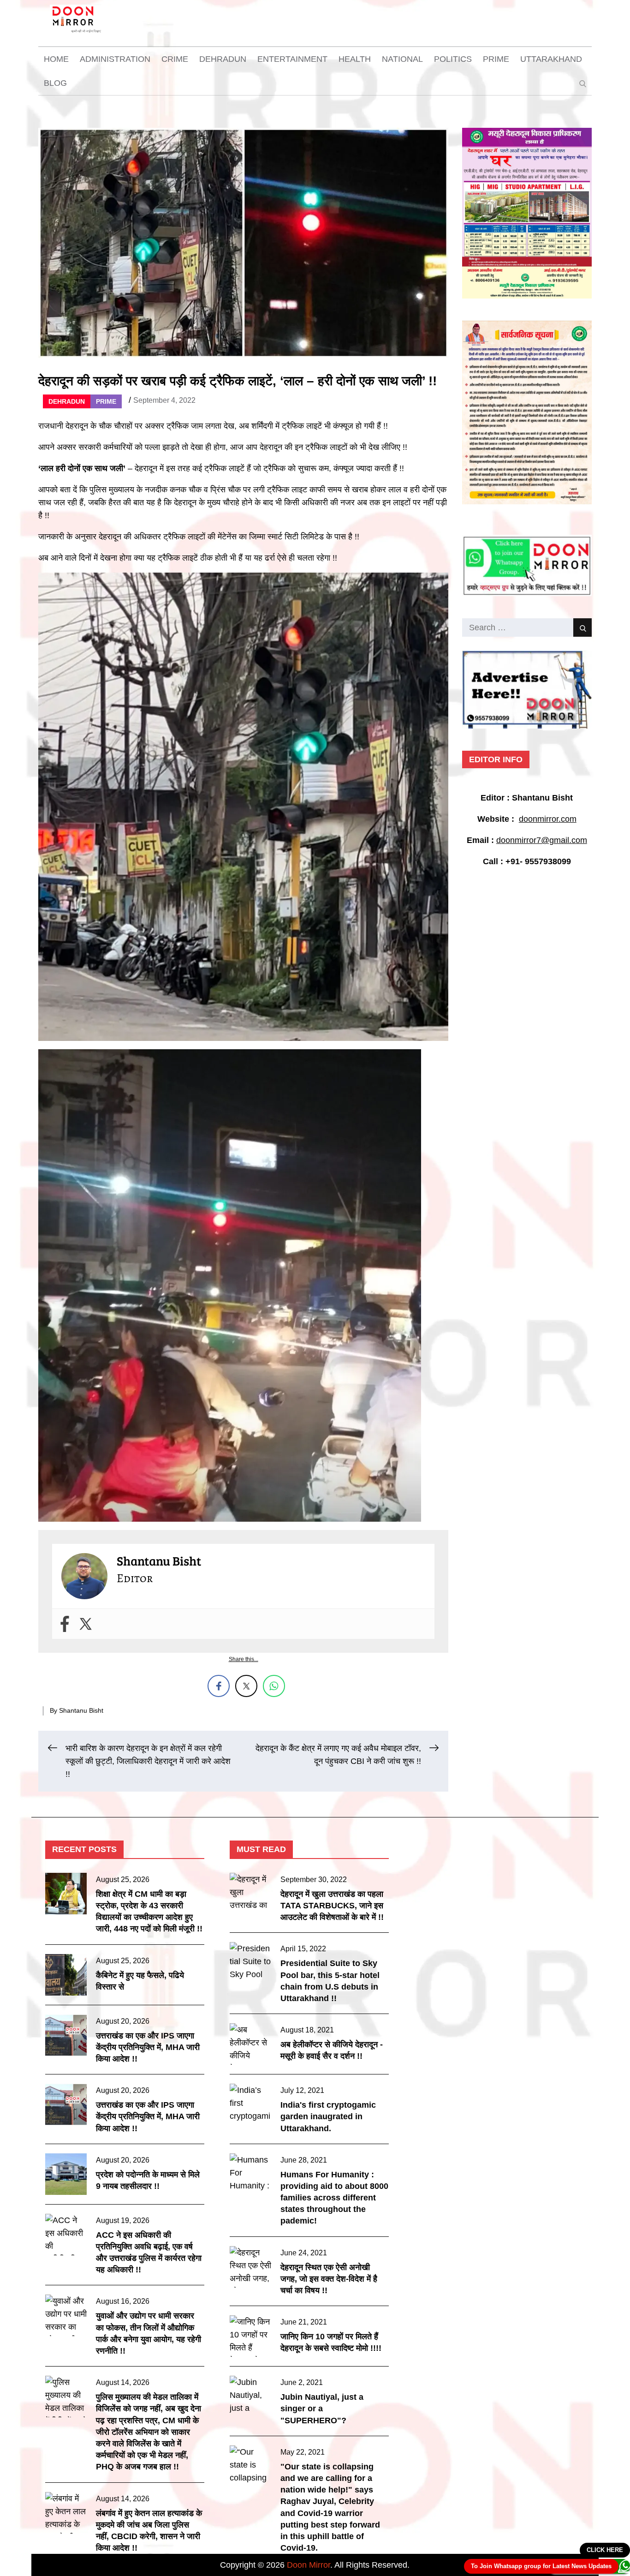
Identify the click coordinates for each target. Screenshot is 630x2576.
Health (355, 59)
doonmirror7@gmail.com (542, 840)
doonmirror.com (548, 819)
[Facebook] (65, 1624)
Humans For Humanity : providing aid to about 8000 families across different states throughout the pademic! (334, 2198)
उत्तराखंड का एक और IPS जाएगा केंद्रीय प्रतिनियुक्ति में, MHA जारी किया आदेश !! (148, 2047)
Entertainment (292, 59)
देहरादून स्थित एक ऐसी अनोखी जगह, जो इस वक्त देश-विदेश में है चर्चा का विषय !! (329, 2279)
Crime (175, 59)
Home (56, 59)
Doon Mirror (309, 2565)
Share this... (244, 1659)
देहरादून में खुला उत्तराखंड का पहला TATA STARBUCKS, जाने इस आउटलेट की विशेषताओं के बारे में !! (332, 1906)
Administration (115, 59)
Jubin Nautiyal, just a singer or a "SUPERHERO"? (322, 2409)
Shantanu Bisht (81, 1710)
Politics (453, 59)
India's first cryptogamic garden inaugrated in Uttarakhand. (328, 2116)
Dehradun (223, 59)
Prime (496, 59)
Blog (55, 83)
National (402, 59)
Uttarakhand (551, 59)
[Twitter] (86, 1624)
